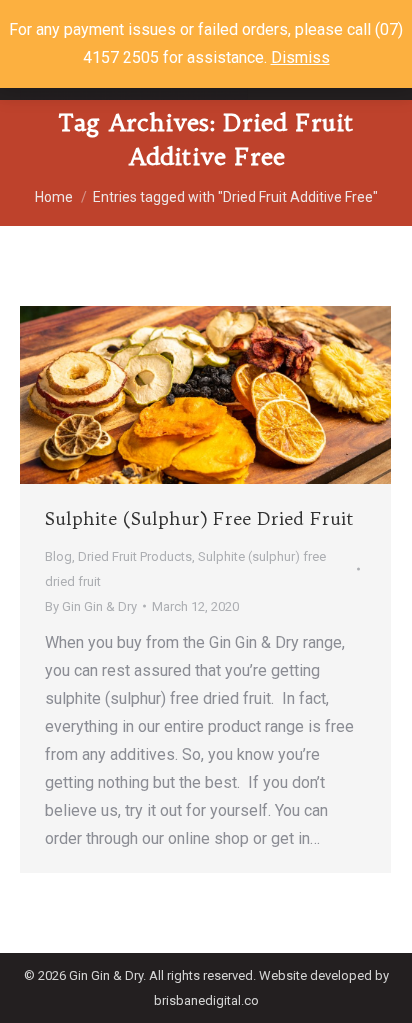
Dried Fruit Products (135, 556)
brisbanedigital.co (206, 1000)
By (91, 606)
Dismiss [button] (300, 57)
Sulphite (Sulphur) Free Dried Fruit (199, 518)
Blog (58, 556)
